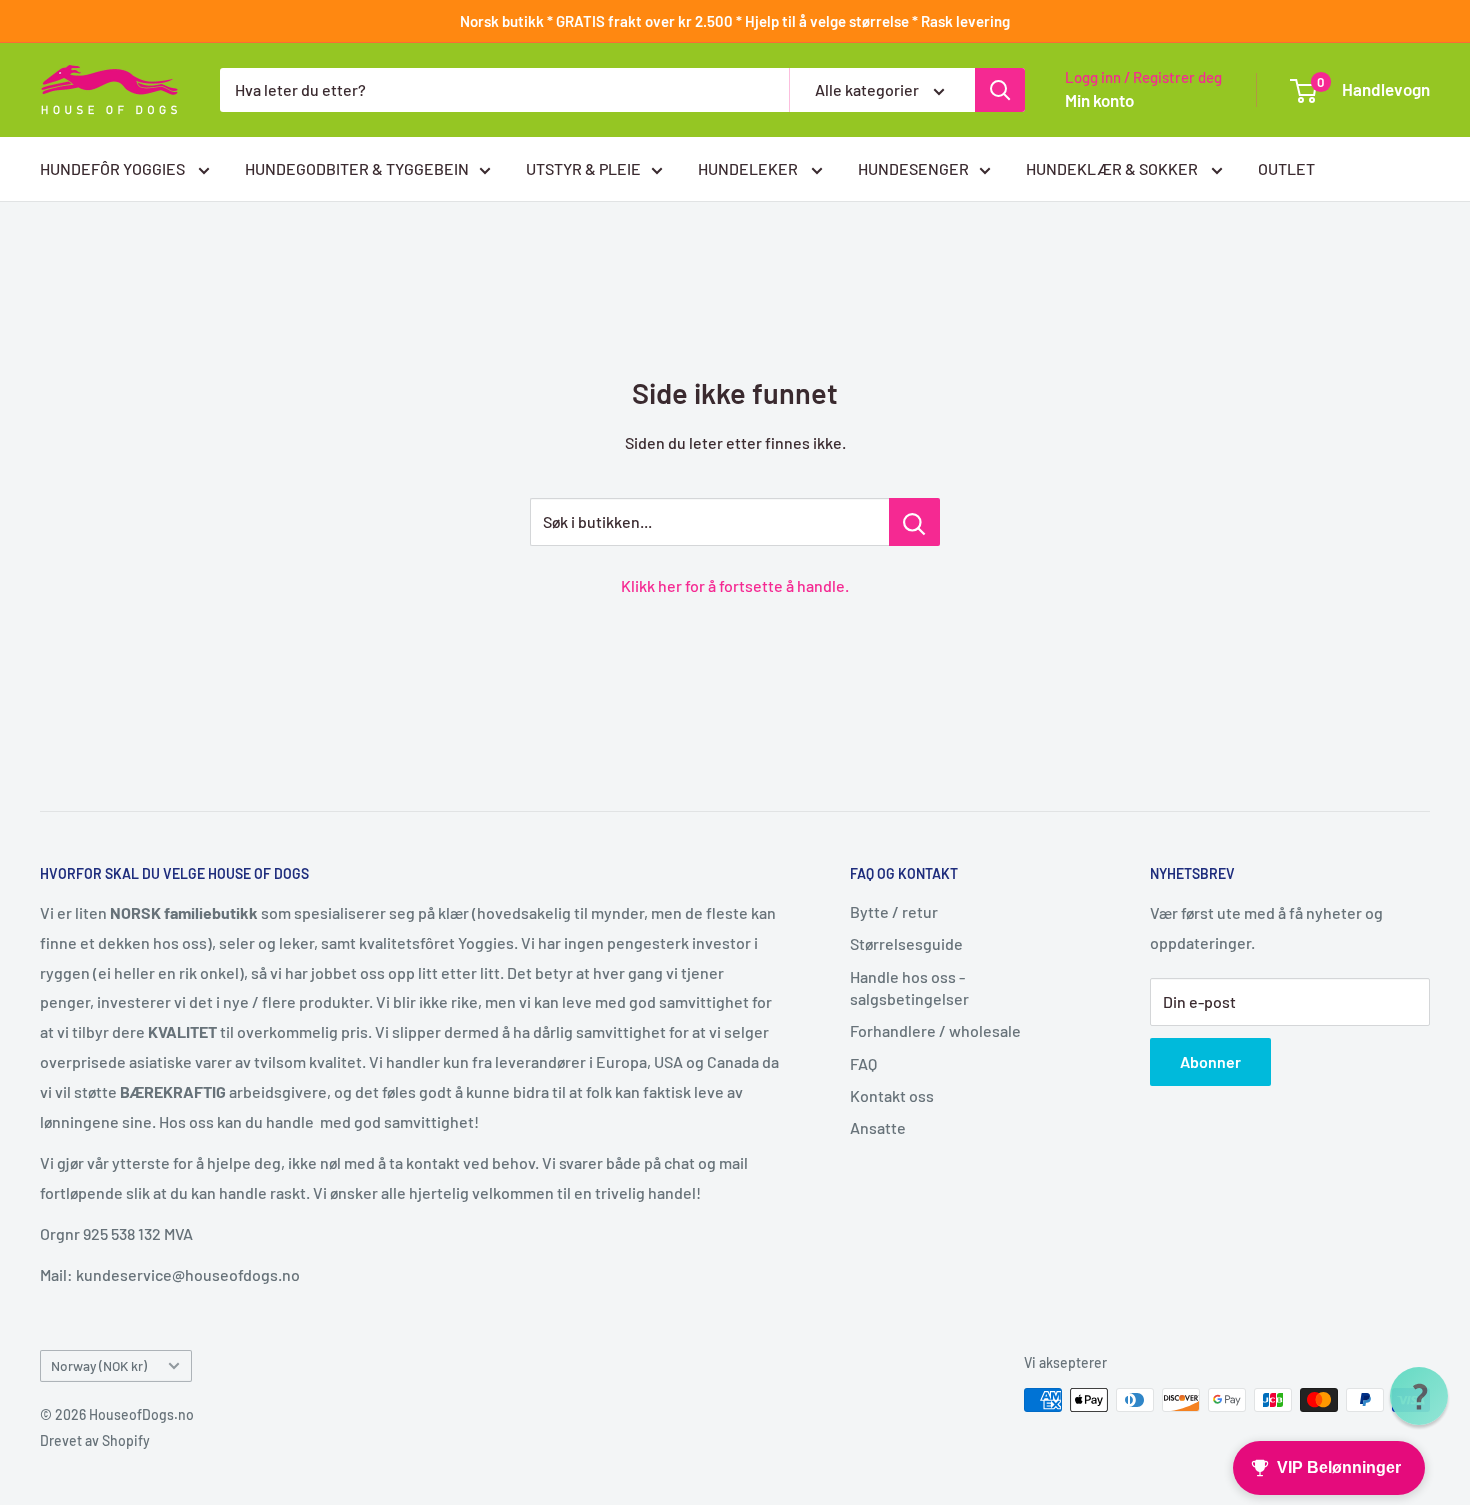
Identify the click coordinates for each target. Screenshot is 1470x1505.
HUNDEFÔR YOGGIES (114, 168)
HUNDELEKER (749, 168)
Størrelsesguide (906, 943)
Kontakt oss (892, 1095)
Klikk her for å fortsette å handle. (735, 585)
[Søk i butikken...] (914, 522)
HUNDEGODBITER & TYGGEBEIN (357, 168)
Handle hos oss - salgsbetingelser (909, 987)
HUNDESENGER (913, 168)
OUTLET (1286, 168)
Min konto (1099, 100)
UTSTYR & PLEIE (583, 168)
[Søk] (1000, 90)
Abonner (1210, 1061)
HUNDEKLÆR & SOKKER (1113, 168)
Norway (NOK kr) (99, 1365)
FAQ (863, 1063)
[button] (1419, 1396)
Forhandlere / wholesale (935, 1030)
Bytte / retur (894, 911)
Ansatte (878, 1127)
